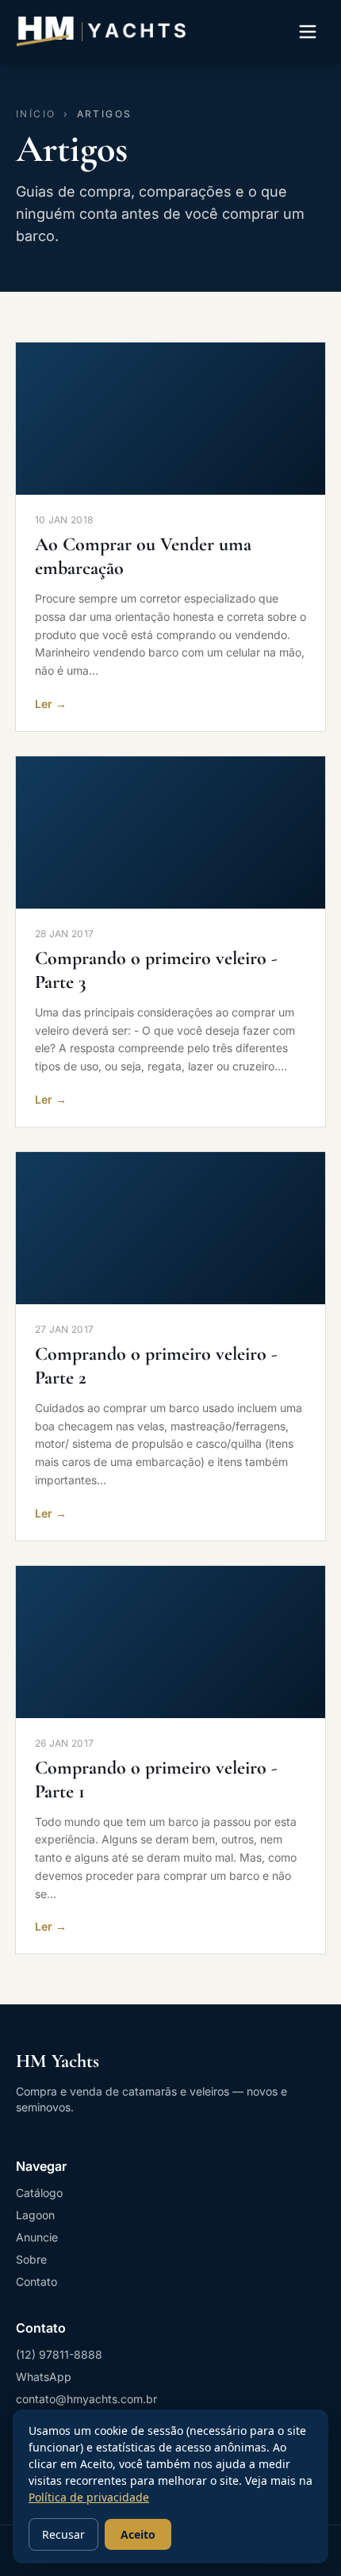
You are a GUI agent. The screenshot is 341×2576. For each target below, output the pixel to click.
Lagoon (35, 2215)
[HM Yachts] (101, 32)
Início (36, 114)
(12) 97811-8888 (59, 2354)
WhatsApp (44, 2377)
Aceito (138, 2534)
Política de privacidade (89, 2497)
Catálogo (39, 2193)
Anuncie (37, 2237)
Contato (36, 2281)
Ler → (51, 704)
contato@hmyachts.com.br (86, 2399)
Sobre (31, 2259)
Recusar (63, 2534)
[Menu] (308, 32)
